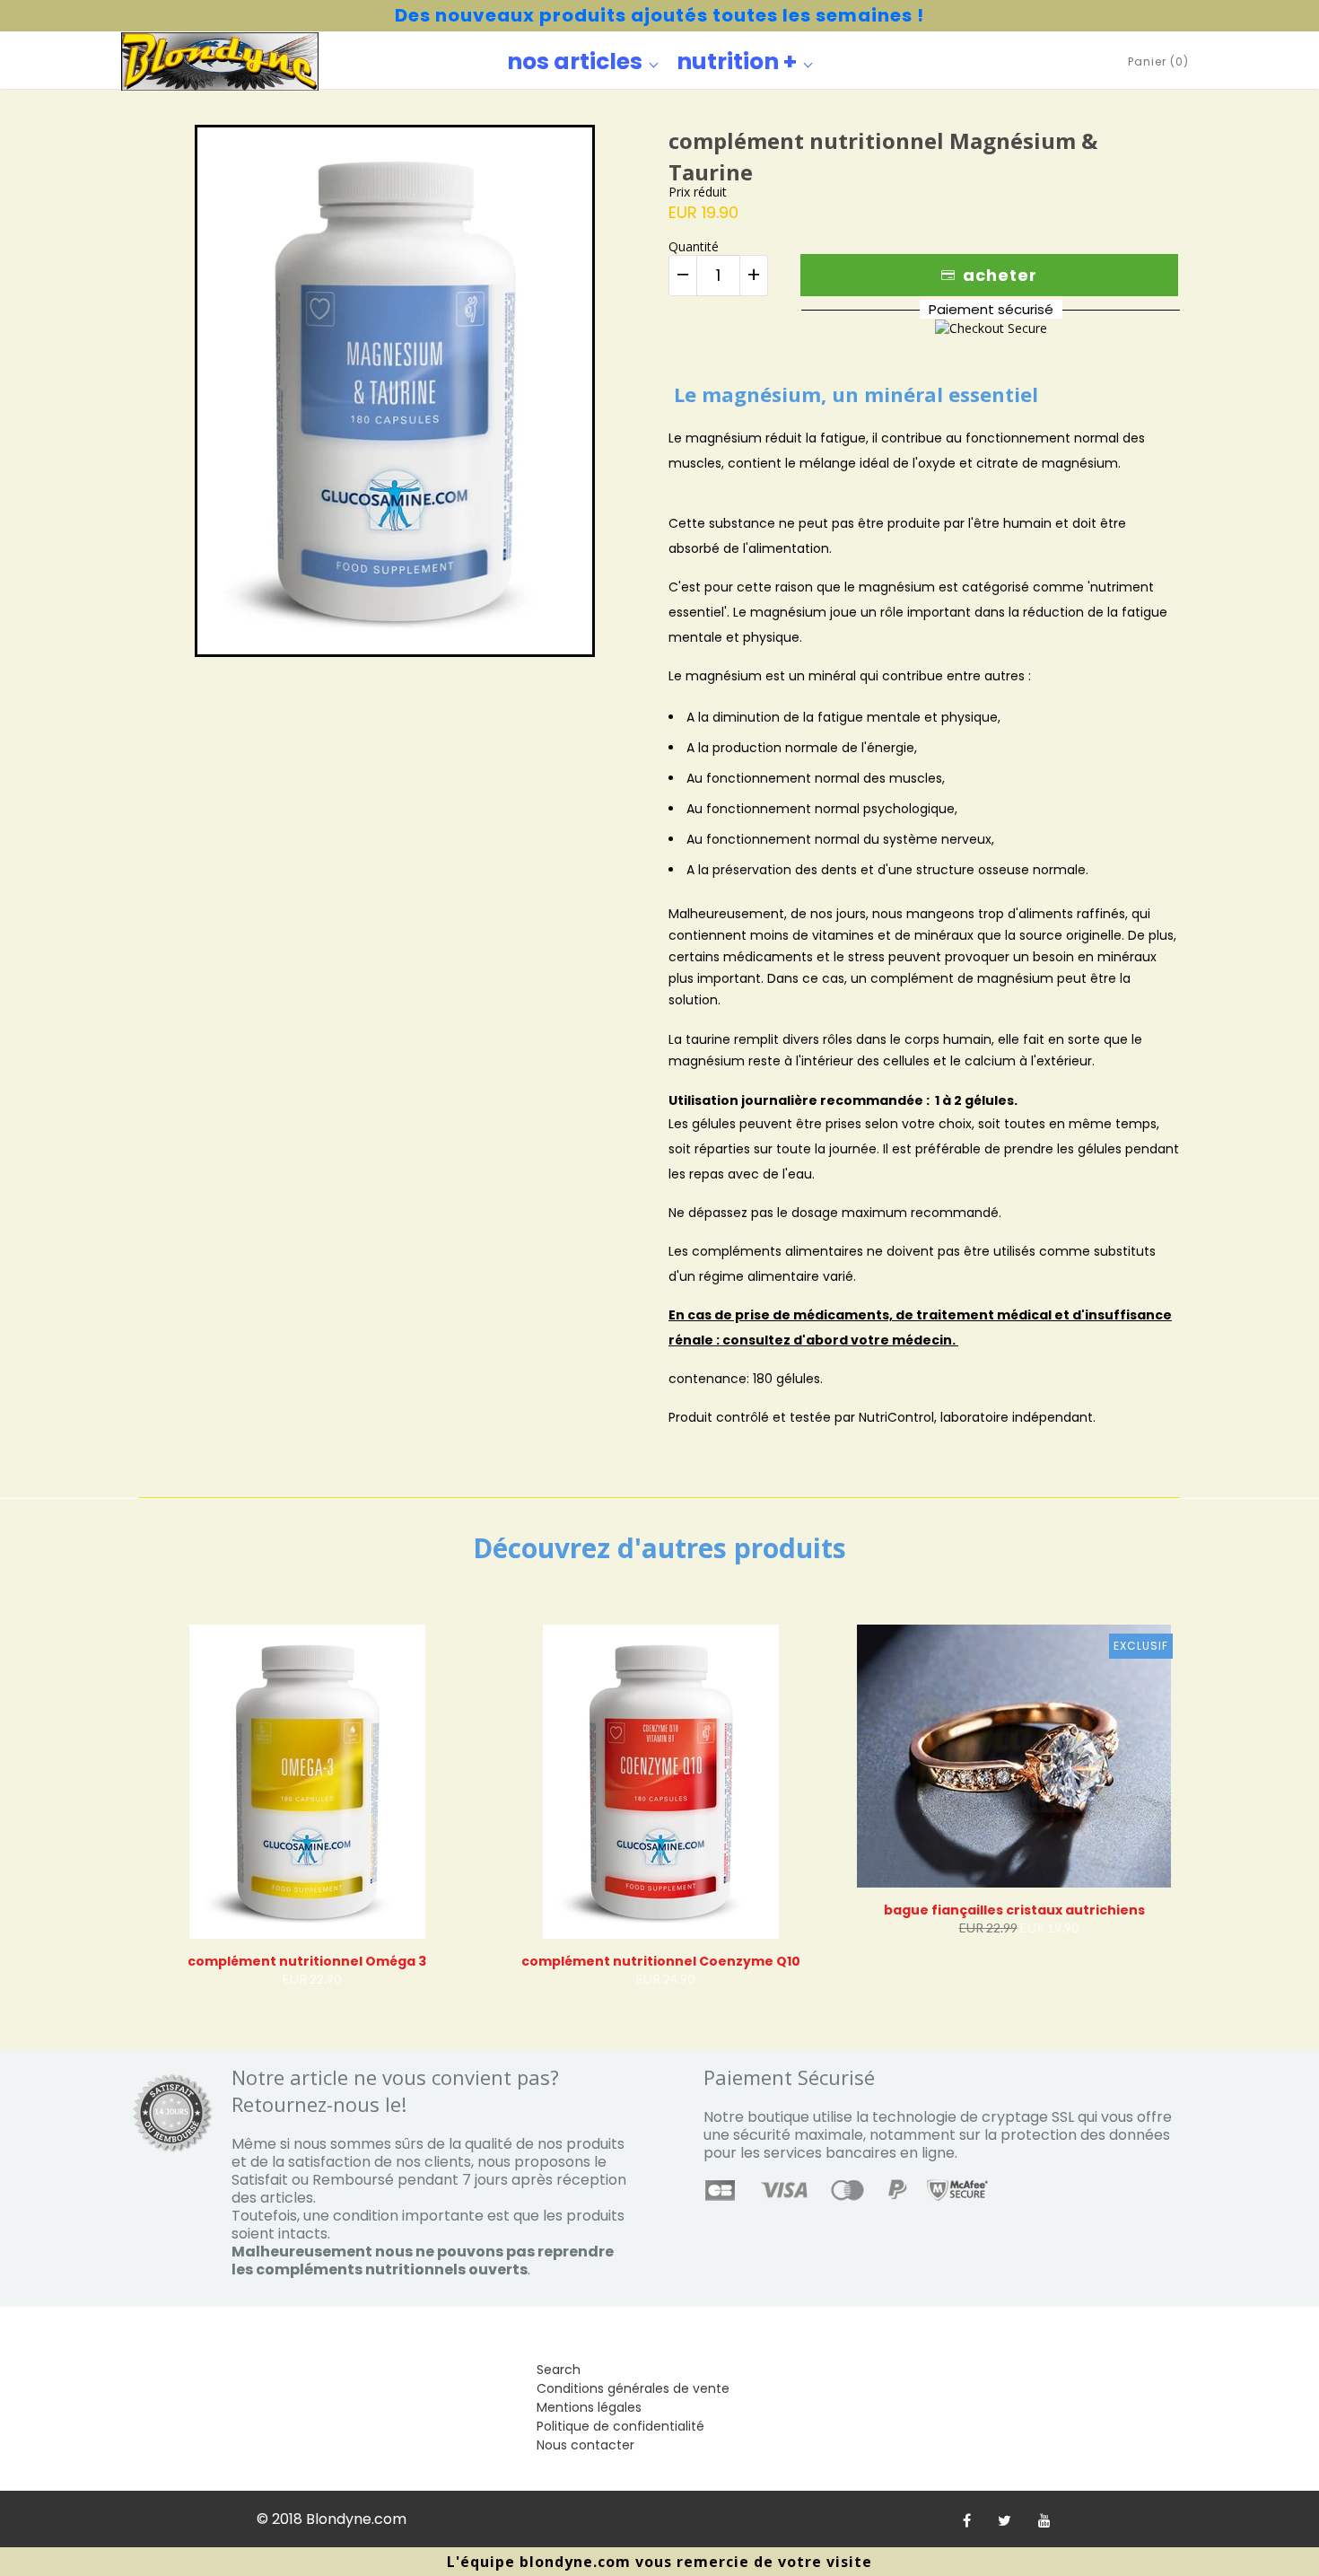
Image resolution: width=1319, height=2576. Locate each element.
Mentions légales (589, 2407)
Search (559, 2370)
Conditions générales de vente (633, 2388)
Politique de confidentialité (620, 2426)
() (1158, 61)
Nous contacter (585, 2445)
